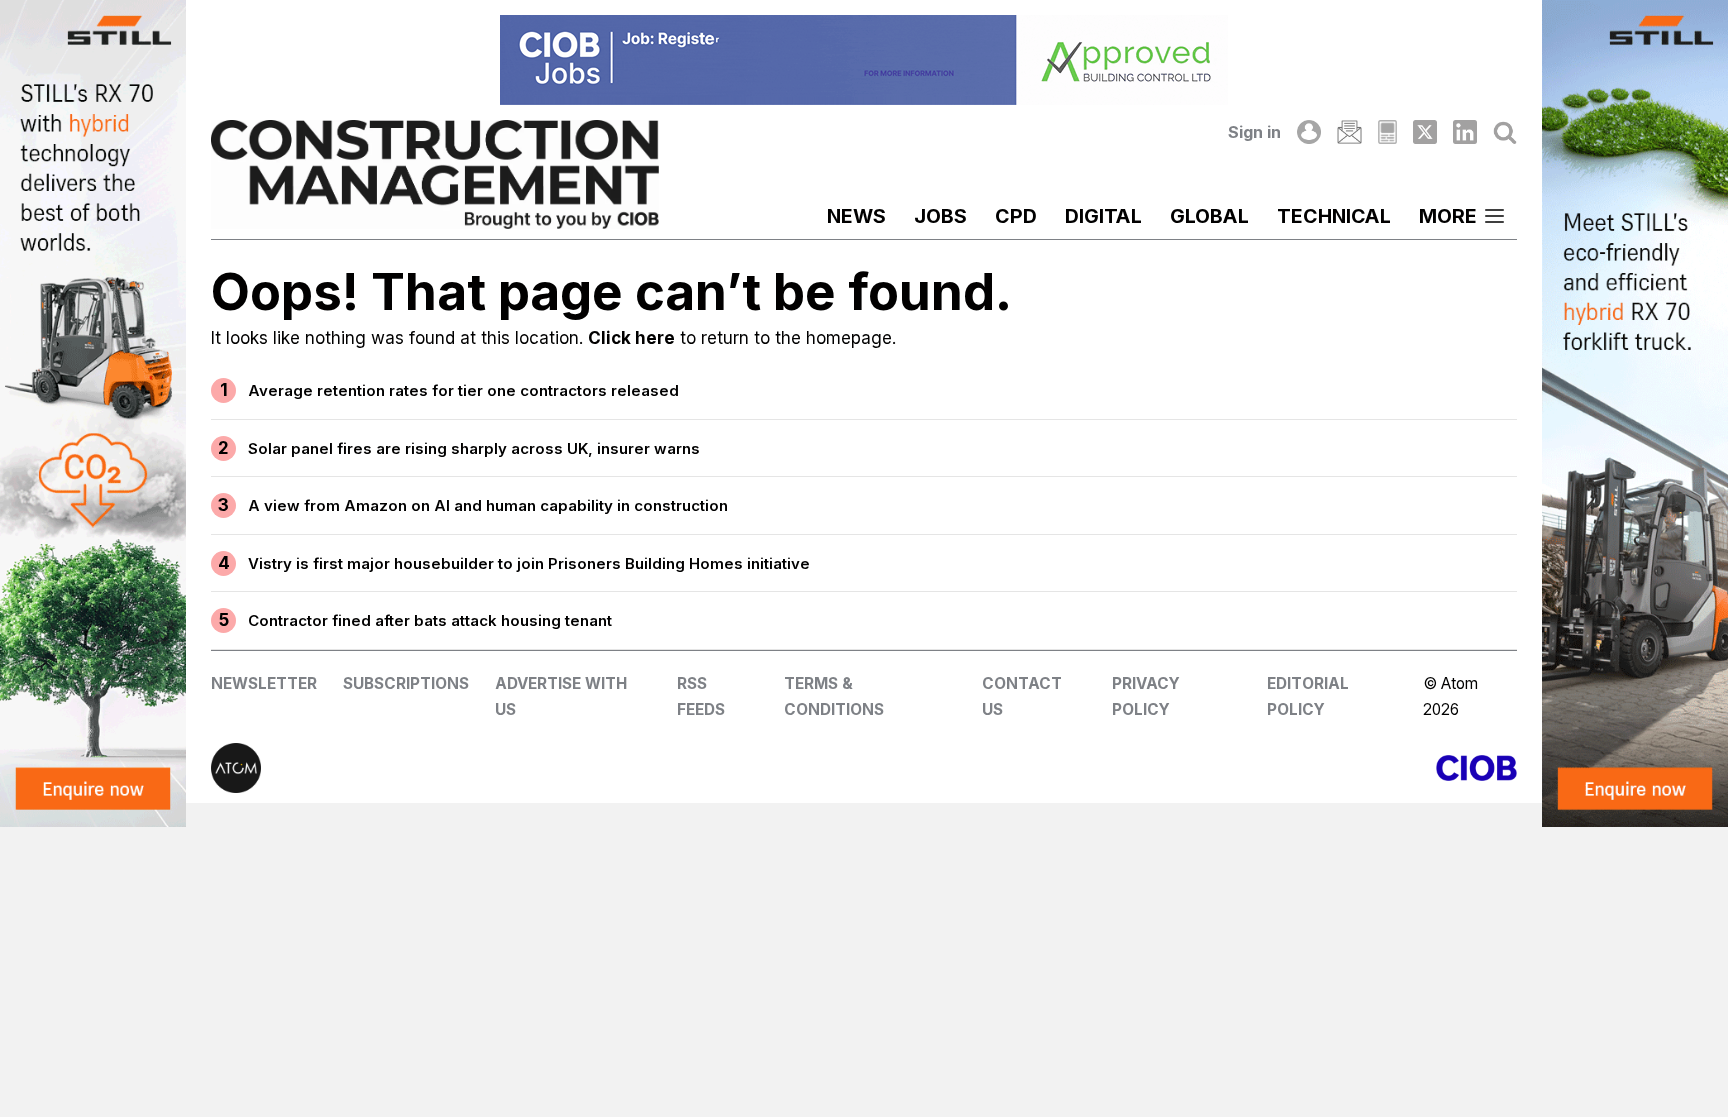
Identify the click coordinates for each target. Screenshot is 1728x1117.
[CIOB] (1190, 768)
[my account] (1309, 132)
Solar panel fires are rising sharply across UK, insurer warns (474, 448)
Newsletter (264, 683)
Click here (631, 338)
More (1448, 216)
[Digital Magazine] (1387, 132)
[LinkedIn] (1465, 132)
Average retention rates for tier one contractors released (463, 390)
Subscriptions (406, 683)
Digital (1103, 216)
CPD (1016, 216)
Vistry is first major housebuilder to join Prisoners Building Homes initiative (529, 563)
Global (1209, 216)
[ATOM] (537, 768)
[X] (1425, 132)
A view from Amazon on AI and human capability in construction (488, 505)
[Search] (1505, 132)
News (856, 216)
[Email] (1349, 132)
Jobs (940, 216)
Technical (1334, 216)
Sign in (1254, 132)
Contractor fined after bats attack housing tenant (430, 620)
